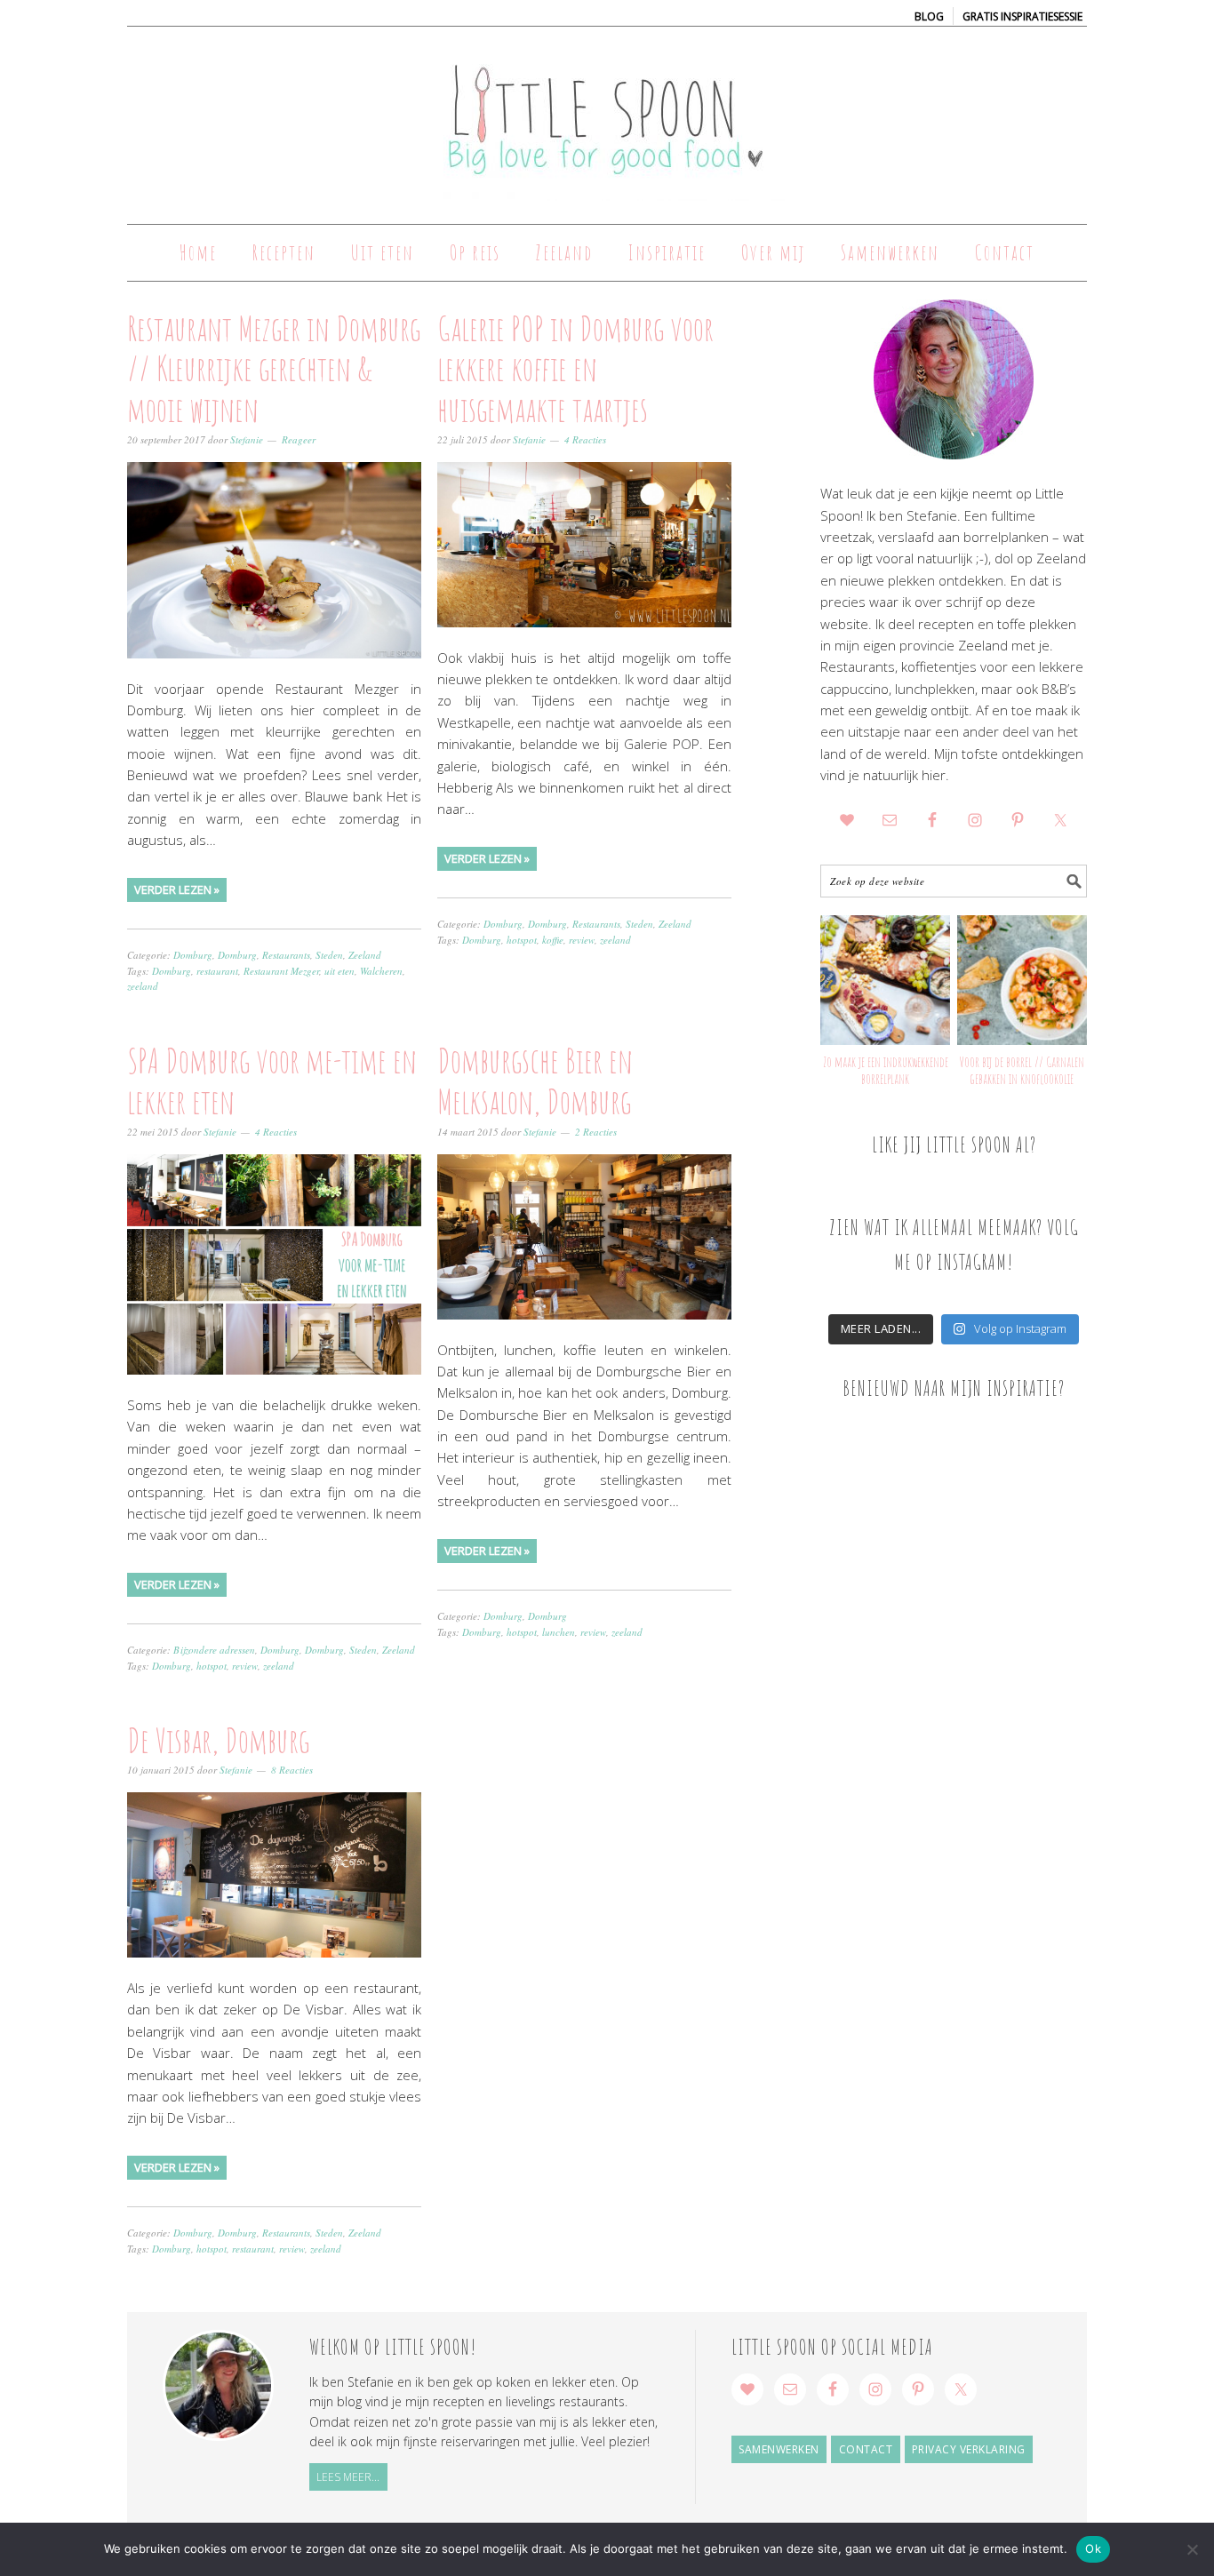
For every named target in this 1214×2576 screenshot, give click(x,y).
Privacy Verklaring (969, 2449)
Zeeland (365, 955)
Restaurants (286, 955)
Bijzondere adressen (214, 1650)
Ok (1093, 2548)
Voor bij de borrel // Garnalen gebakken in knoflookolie (1022, 1070)
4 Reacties (585, 439)
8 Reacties (292, 1770)
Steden (329, 955)
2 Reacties (596, 1132)
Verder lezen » (177, 889)
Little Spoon (607, 117)
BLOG (929, 16)
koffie (553, 940)
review (582, 940)
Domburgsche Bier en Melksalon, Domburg (535, 1081)
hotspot (522, 940)
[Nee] (1192, 2549)
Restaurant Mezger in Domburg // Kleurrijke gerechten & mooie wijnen (274, 368)
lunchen (559, 1632)
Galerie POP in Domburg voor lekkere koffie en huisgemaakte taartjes (575, 368)
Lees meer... (348, 2477)
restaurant (217, 971)
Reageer (299, 439)
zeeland (143, 986)
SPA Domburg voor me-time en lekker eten (272, 1081)
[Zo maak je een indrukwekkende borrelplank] (885, 980)
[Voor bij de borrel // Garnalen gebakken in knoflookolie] (1022, 980)
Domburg (193, 955)
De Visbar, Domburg (218, 1740)
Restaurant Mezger (281, 971)
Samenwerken (779, 2449)
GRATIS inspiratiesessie (1022, 16)
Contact (866, 2449)
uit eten (339, 971)
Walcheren (381, 971)
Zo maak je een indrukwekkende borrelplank (886, 1070)
